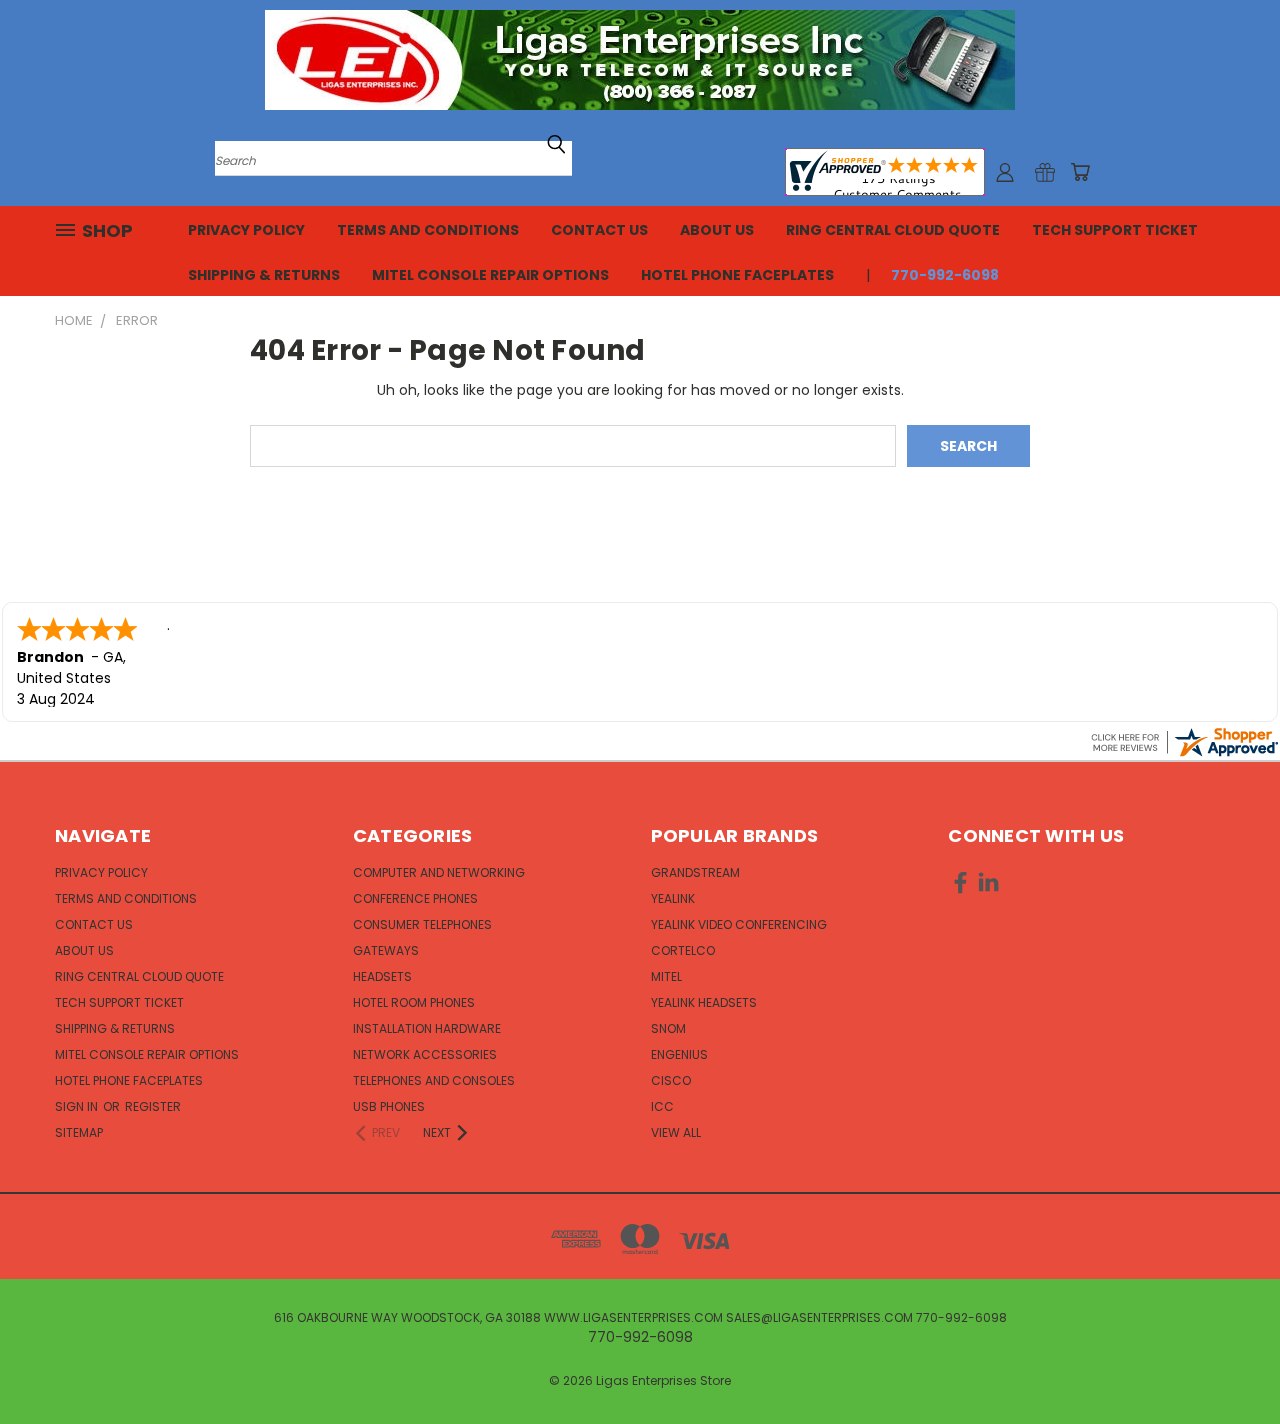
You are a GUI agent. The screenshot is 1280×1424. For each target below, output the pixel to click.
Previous (1227, 1361)
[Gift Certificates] (1045, 172)
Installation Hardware (427, 1028)
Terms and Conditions (428, 230)
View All (676, 1132)
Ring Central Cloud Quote (893, 230)
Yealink (673, 898)
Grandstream (695, 872)
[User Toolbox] (1005, 172)
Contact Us (599, 230)
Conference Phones (415, 898)
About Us (717, 230)
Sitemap (79, 1132)
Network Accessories (425, 1054)
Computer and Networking (439, 872)
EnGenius (679, 1054)
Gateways (386, 950)
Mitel (666, 976)
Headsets (382, 976)
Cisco (671, 1080)
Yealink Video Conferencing (739, 924)
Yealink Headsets (704, 1002)
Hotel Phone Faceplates (737, 275)
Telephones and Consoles (434, 1080)
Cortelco (683, 950)
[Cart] (1080, 172)
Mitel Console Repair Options (490, 275)
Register (153, 1106)
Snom (668, 1028)
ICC (662, 1106)
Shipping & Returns (264, 275)
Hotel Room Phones (414, 1002)
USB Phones (389, 1106)
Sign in (78, 1106)
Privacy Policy (246, 230)
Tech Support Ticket (1115, 230)
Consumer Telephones (422, 924)
